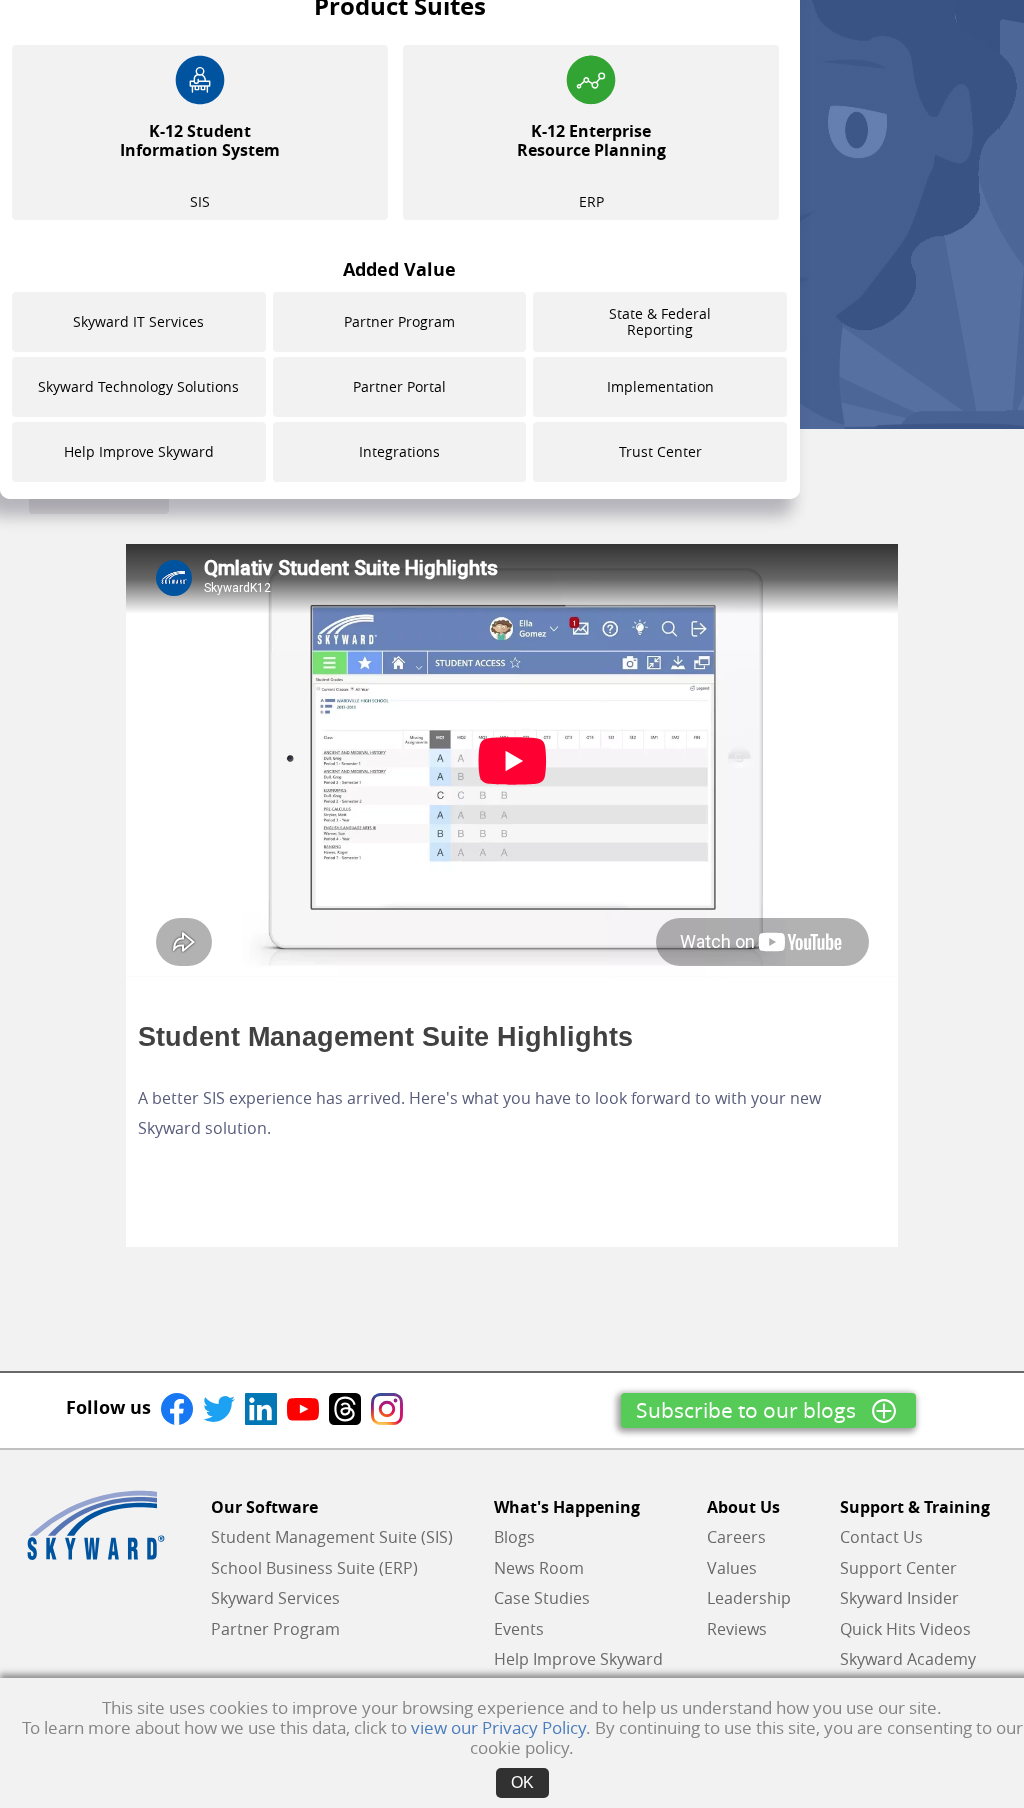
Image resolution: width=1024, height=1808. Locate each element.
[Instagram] (387, 1407)
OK (522, 1782)
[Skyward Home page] (96, 1525)
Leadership (749, 1598)
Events (519, 1629)
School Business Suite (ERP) (314, 1568)
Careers (736, 1537)
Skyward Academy (908, 1659)
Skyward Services (275, 1598)
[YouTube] (303, 1407)
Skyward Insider (899, 1598)
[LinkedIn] (261, 1407)
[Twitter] (219, 1407)
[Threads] (345, 1407)
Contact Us (881, 1537)
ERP (591, 165)
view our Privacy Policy (498, 1727)
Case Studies (542, 1598)
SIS (200, 165)
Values (732, 1568)
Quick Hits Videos (905, 1629)
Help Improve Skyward (578, 1659)
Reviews (737, 1629)
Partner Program (275, 1629)
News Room (539, 1568)
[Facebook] (177, 1407)
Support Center (898, 1568)
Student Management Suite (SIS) (332, 1537)
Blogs (514, 1537)
